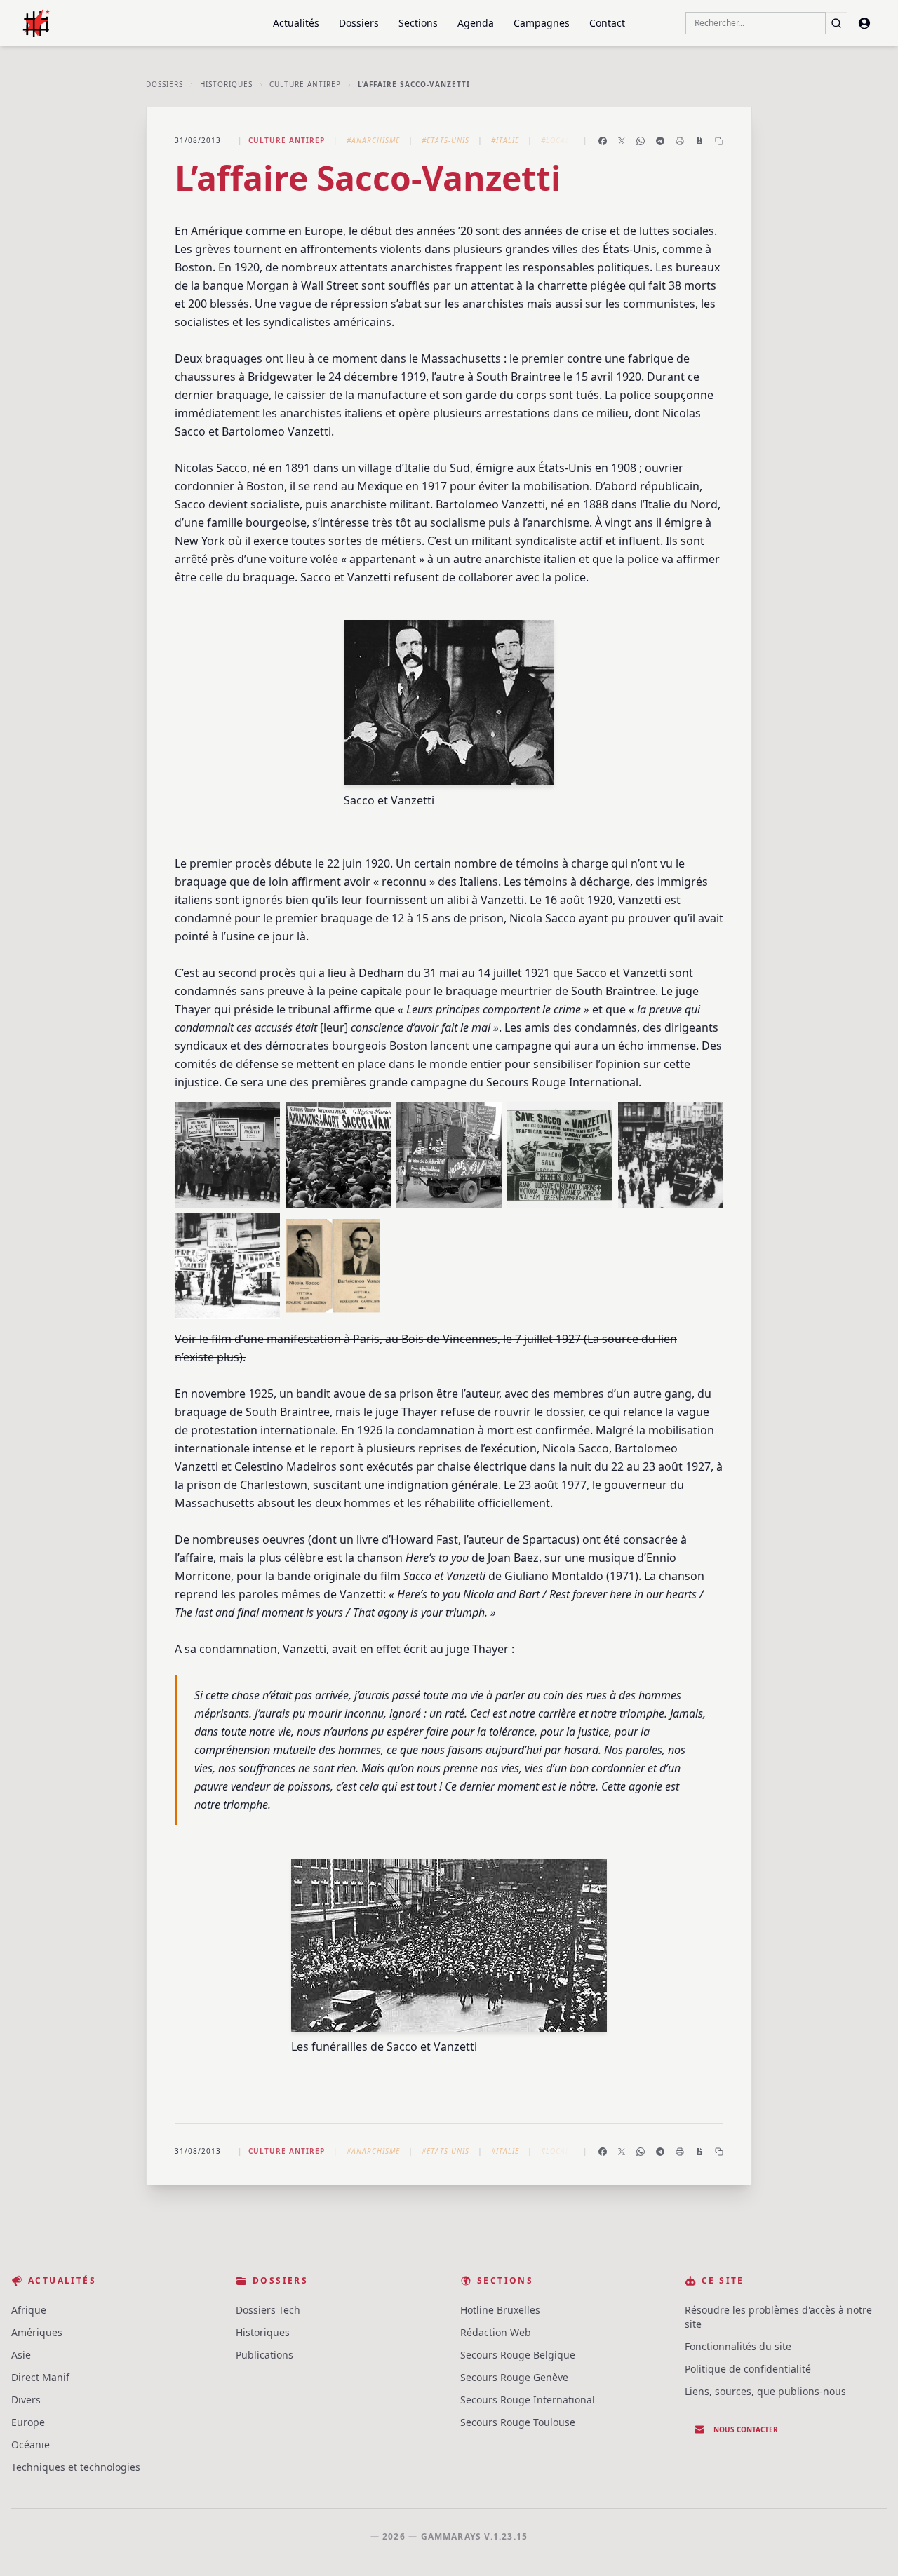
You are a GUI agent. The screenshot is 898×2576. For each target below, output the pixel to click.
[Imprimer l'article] (680, 141)
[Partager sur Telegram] (660, 141)
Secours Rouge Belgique (518, 2355)
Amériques (37, 2332)
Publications (264, 2355)
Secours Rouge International (528, 2400)
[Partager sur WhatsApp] (641, 141)
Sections (418, 23)
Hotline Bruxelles (500, 2310)
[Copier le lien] (719, 141)
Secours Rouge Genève (514, 2377)
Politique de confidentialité (748, 2369)
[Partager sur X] (622, 141)
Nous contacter (746, 2429)
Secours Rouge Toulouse (518, 2422)
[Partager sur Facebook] (603, 141)
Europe (28, 2422)
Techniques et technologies (76, 2467)
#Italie (505, 140)
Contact (607, 23)
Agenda (476, 23)
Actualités (296, 23)
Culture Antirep (305, 84)
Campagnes (542, 23)
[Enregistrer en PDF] (699, 141)
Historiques (226, 84)
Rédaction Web (496, 2332)
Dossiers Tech (268, 2310)
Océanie (31, 2444)
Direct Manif (40, 2377)
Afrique (29, 2310)
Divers (26, 2400)
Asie (21, 2355)
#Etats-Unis (445, 140)
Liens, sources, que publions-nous (765, 2391)
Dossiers (359, 23)
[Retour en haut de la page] (867, 2545)
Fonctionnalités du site (738, 2346)
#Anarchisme (373, 140)
